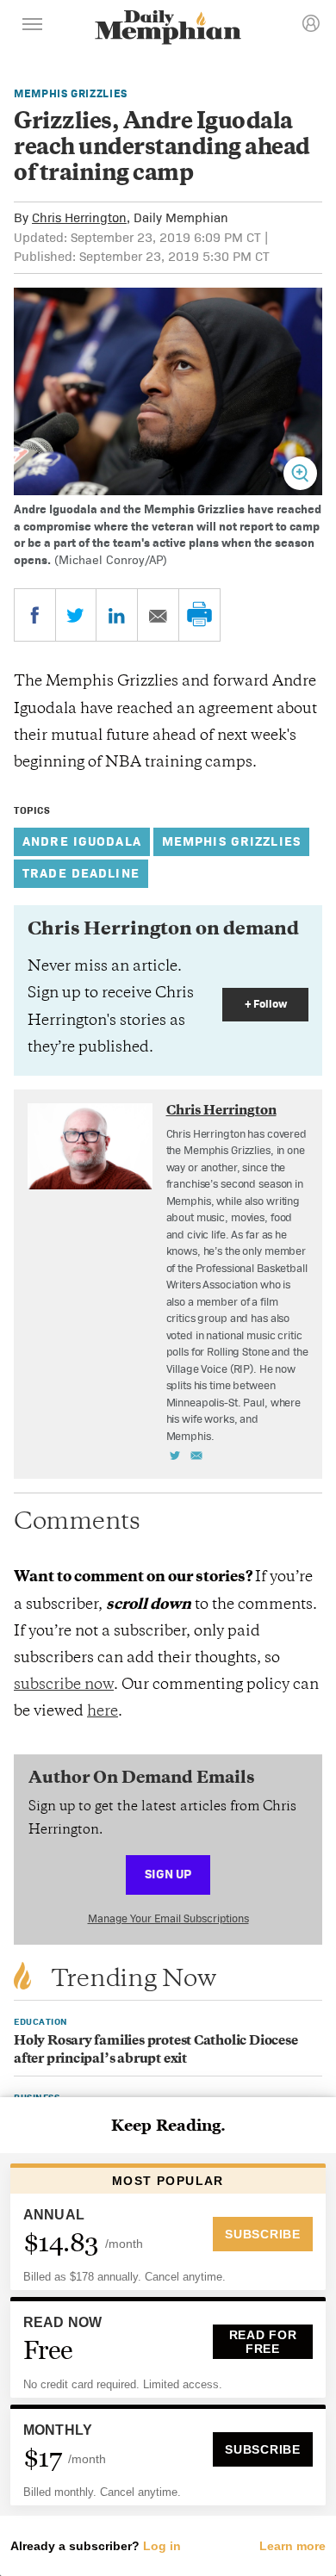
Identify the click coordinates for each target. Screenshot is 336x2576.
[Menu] (33, 27)
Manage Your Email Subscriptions (168, 1918)
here (103, 1712)
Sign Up (168, 1874)
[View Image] (300, 473)
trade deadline (81, 873)
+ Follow (266, 1004)
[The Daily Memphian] (168, 29)
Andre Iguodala (82, 841)
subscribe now (64, 1685)
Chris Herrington (79, 217)
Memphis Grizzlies (71, 93)
